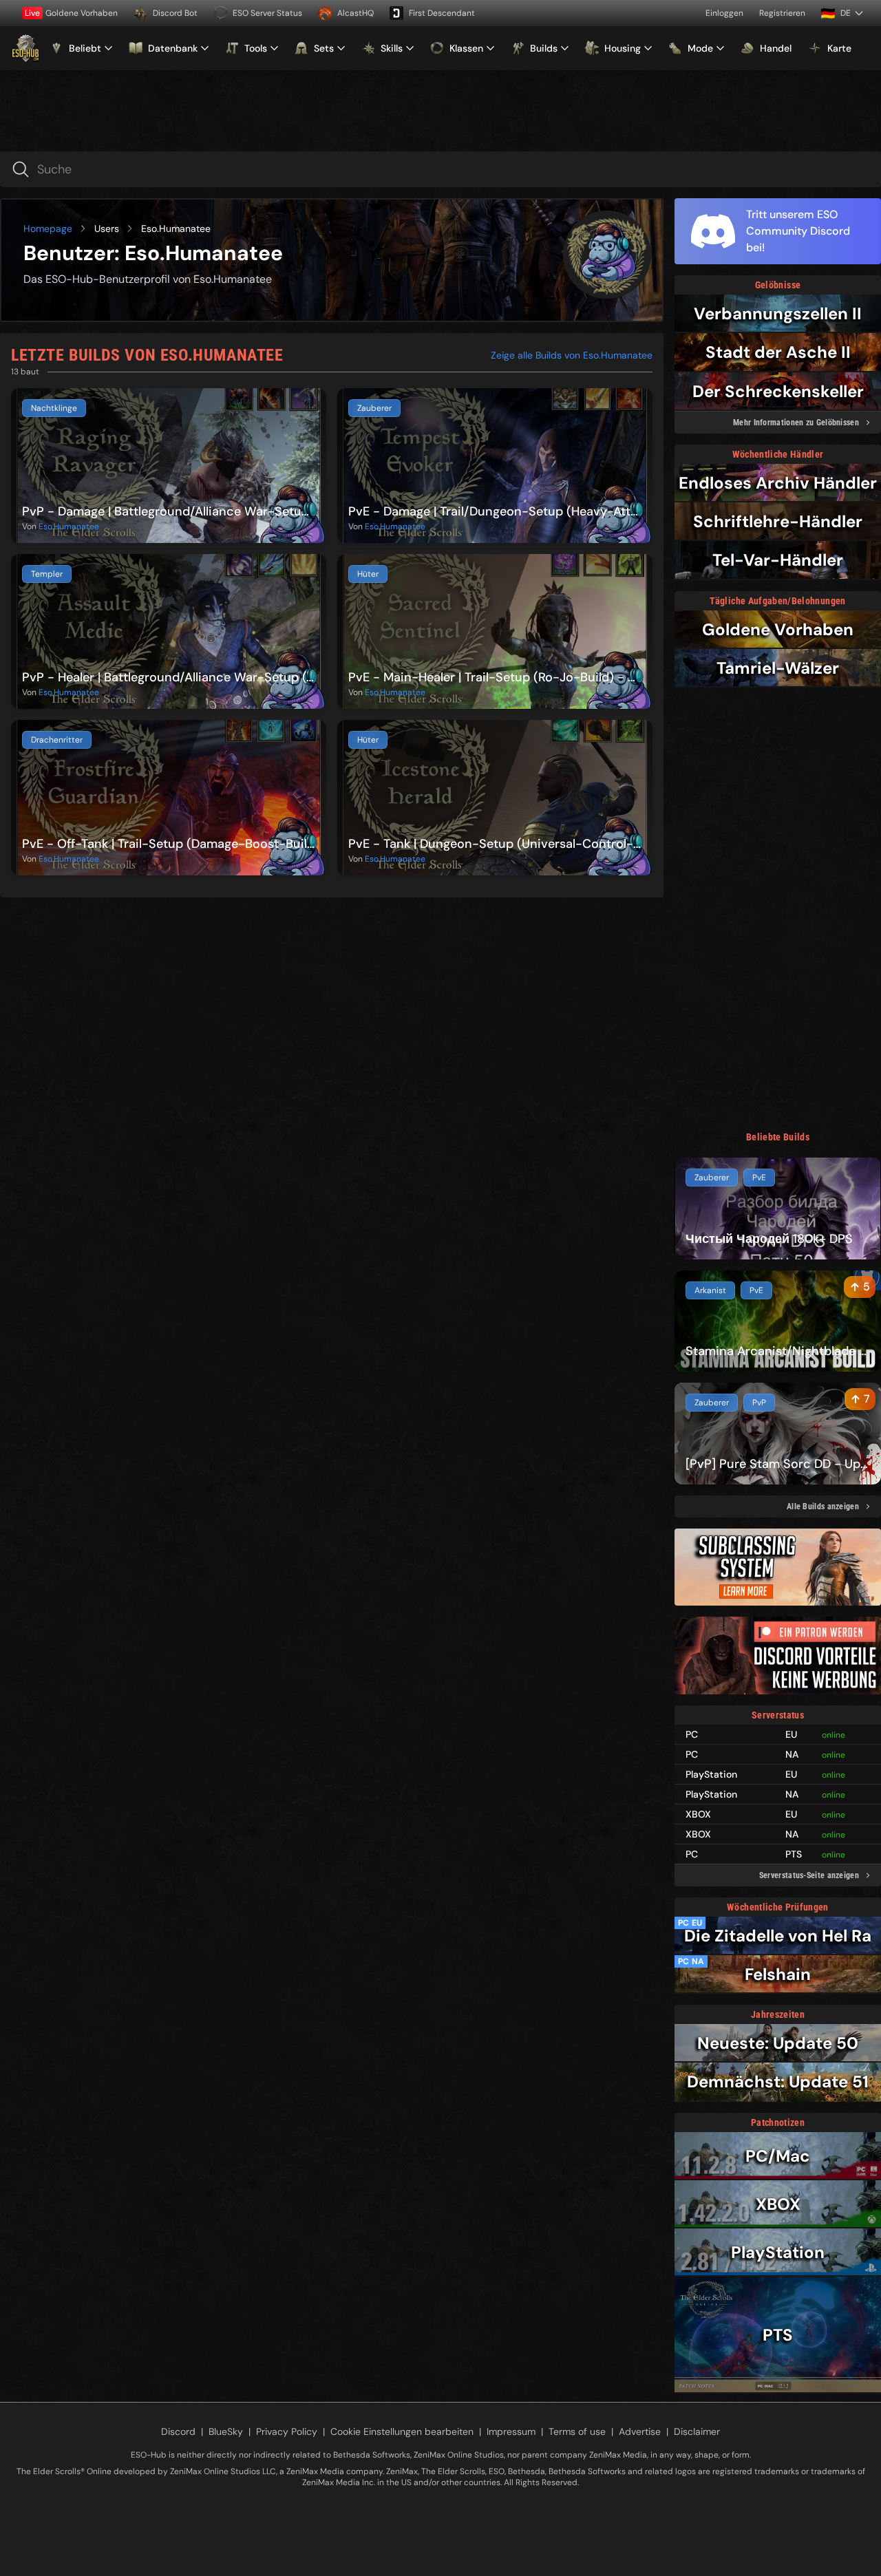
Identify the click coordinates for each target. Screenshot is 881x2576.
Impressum (511, 2431)
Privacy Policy (287, 2431)
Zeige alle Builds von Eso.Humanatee (572, 355)
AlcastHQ (355, 13)
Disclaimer (697, 2431)
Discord (178, 2431)
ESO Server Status (267, 13)
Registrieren (782, 13)
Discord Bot (175, 13)
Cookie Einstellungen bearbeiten (402, 2431)
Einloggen (724, 13)
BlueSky (226, 2431)
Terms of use (577, 2431)
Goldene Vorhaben (71, 13)
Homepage (48, 228)
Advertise (640, 2431)
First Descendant (442, 13)
